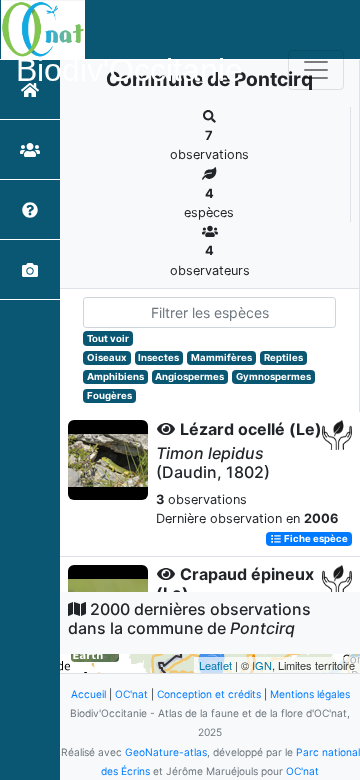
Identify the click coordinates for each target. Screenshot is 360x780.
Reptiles (283, 357)
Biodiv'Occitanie (129, 70)
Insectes (158, 357)
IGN (262, 665)
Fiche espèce (315, 538)
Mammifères (221, 357)
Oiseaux (107, 357)
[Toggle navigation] (316, 70)
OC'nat (131, 694)
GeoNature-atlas (166, 752)
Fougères (109, 395)
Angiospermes (189, 376)
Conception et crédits (209, 694)
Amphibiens (115, 376)
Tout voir (108, 338)
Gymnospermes (273, 376)
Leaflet (215, 665)
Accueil (88, 694)
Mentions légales (310, 694)
